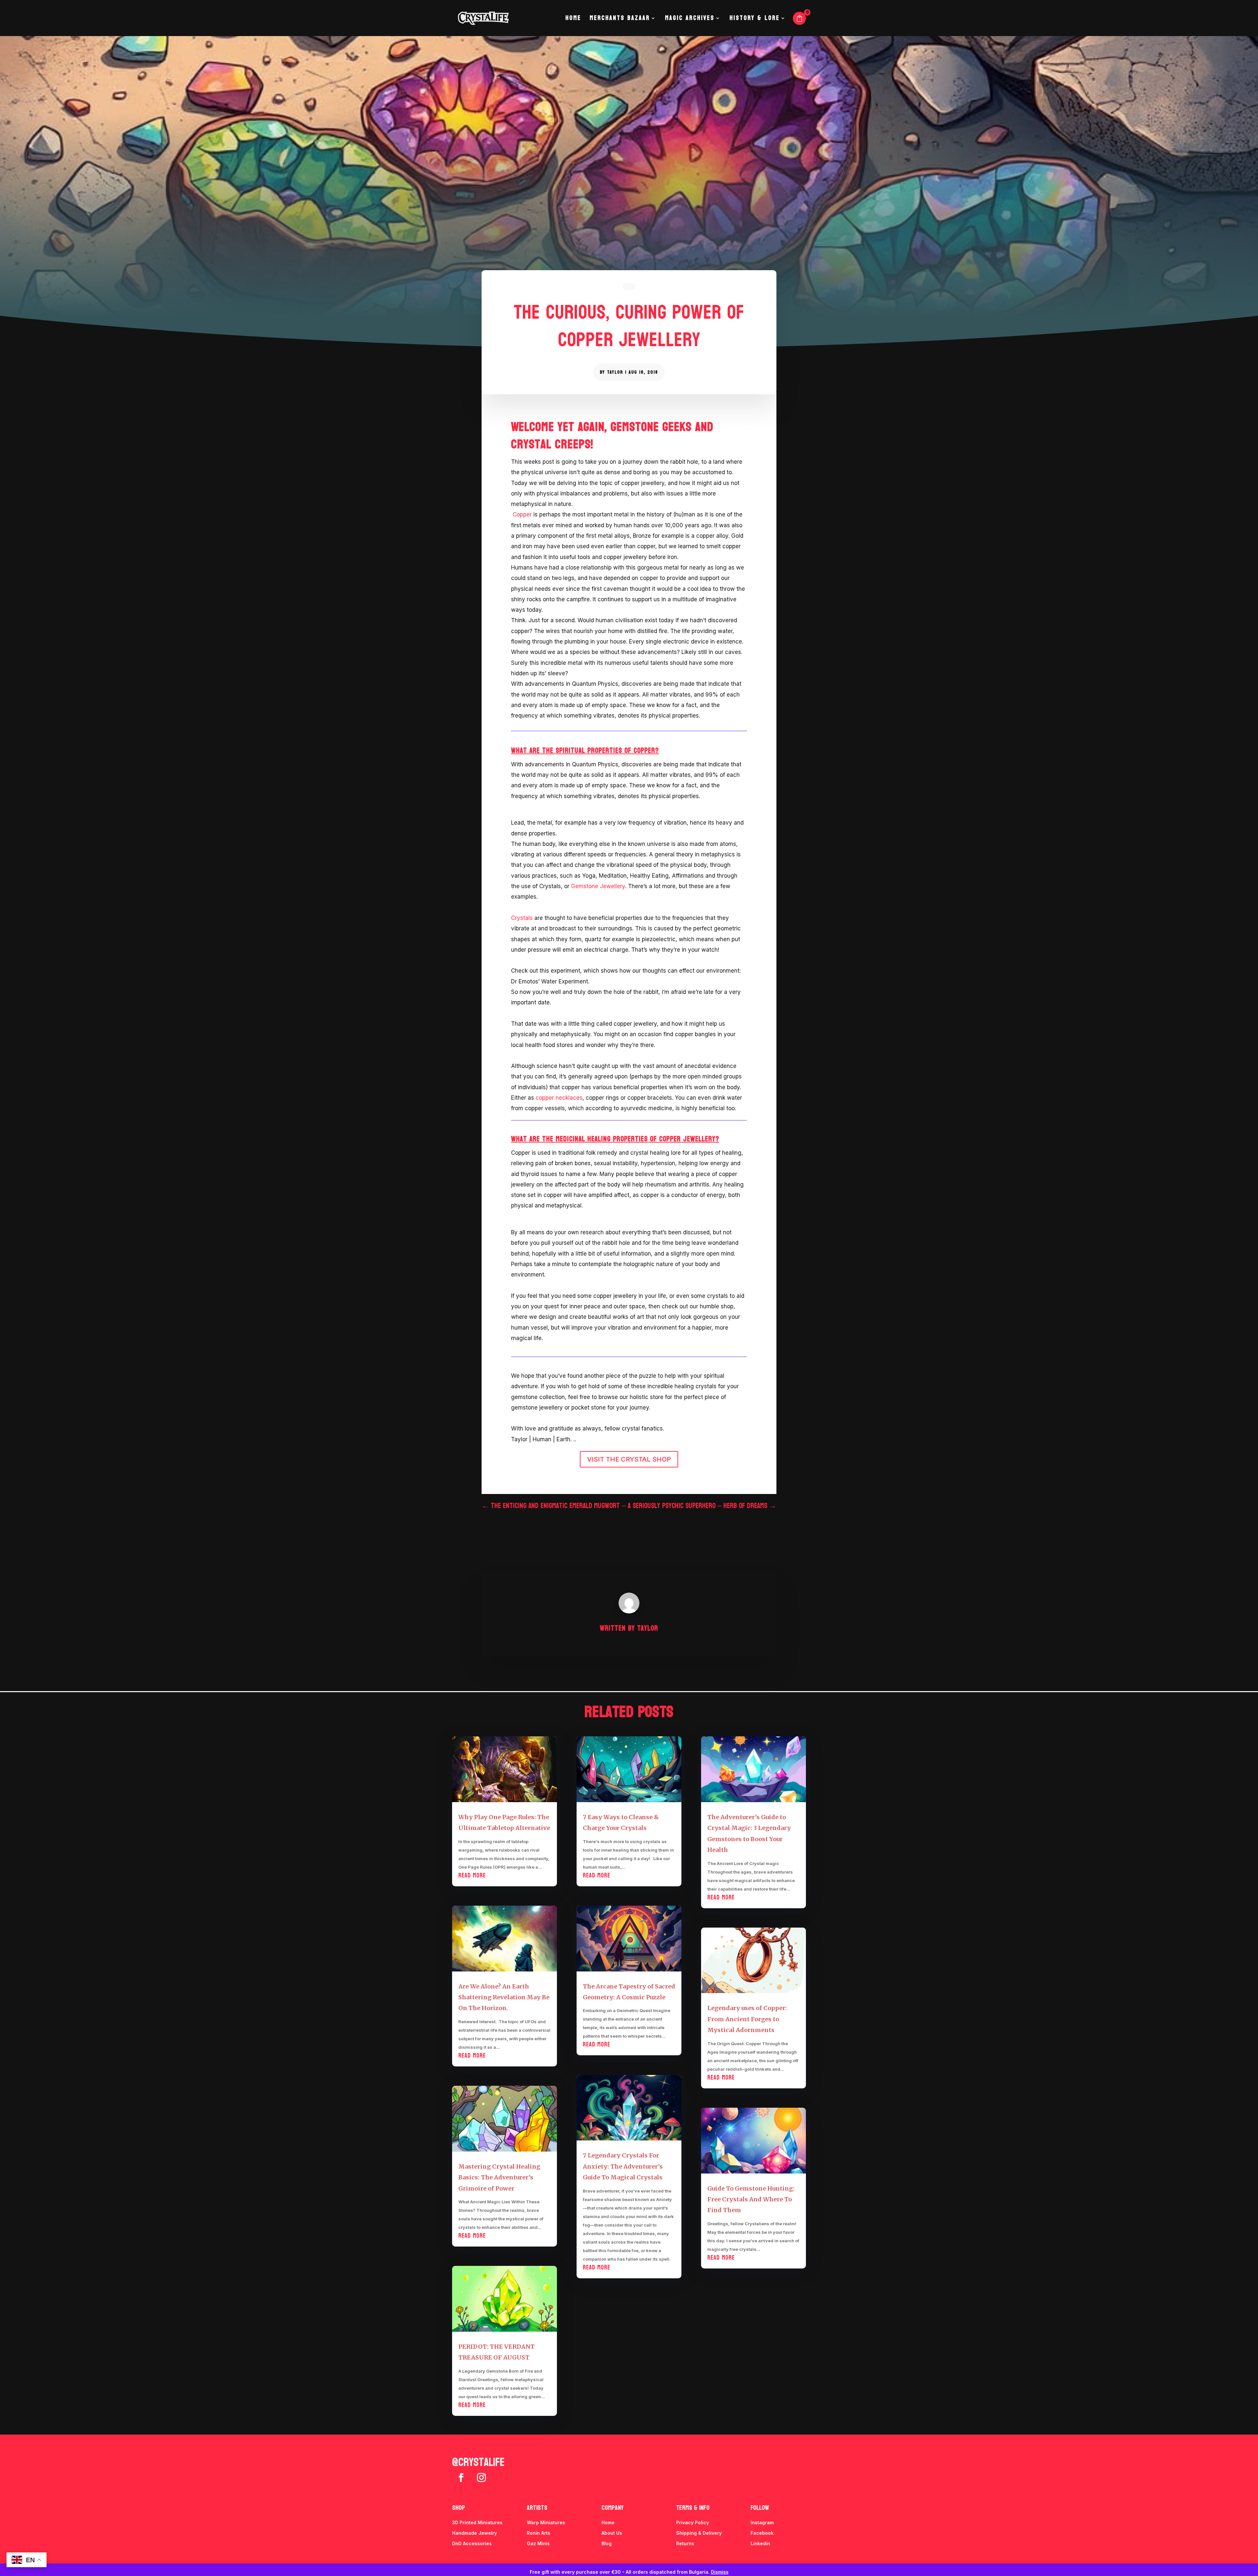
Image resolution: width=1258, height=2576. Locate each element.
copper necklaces (559, 1098)
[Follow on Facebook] (461, 2478)
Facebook (762, 2533)
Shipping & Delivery (699, 2533)
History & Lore (755, 20)
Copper (522, 514)
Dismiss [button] (720, 2572)
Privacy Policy (693, 2522)
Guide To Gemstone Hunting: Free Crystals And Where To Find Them (751, 2199)
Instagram (762, 2522)
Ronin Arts (539, 2533)
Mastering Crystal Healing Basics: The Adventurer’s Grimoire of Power (499, 2177)
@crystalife (478, 2462)
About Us (612, 2533)
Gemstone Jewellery (598, 886)
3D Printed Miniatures (477, 2522)
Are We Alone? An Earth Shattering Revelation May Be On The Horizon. (504, 1997)
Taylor (615, 372)
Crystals (522, 918)
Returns (685, 2543)
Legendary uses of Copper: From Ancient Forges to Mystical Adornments (747, 2019)
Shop (459, 2508)
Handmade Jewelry (475, 2533)
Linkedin (760, 2543)
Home (573, 20)
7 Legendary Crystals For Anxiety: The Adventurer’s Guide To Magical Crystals (623, 2166)
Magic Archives (690, 20)
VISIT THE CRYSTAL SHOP (629, 1459)
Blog (607, 2543)
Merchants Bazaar (620, 20)
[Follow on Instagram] (481, 2478)
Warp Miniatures (546, 2522)
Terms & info (693, 2508)
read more (472, 1876)
